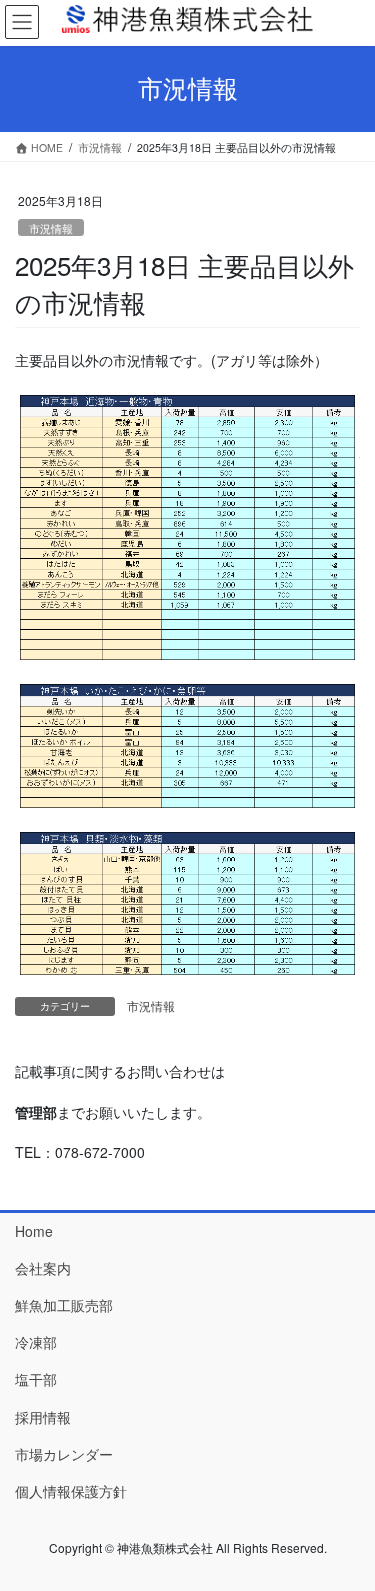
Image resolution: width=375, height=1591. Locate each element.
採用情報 (43, 1417)
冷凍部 (36, 1342)
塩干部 (36, 1379)
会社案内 (43, 1268)
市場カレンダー (64, 1454)
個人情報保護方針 (71, 1491)
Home (34, 1231)
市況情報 (51, 228)
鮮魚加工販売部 (64, 1305)
